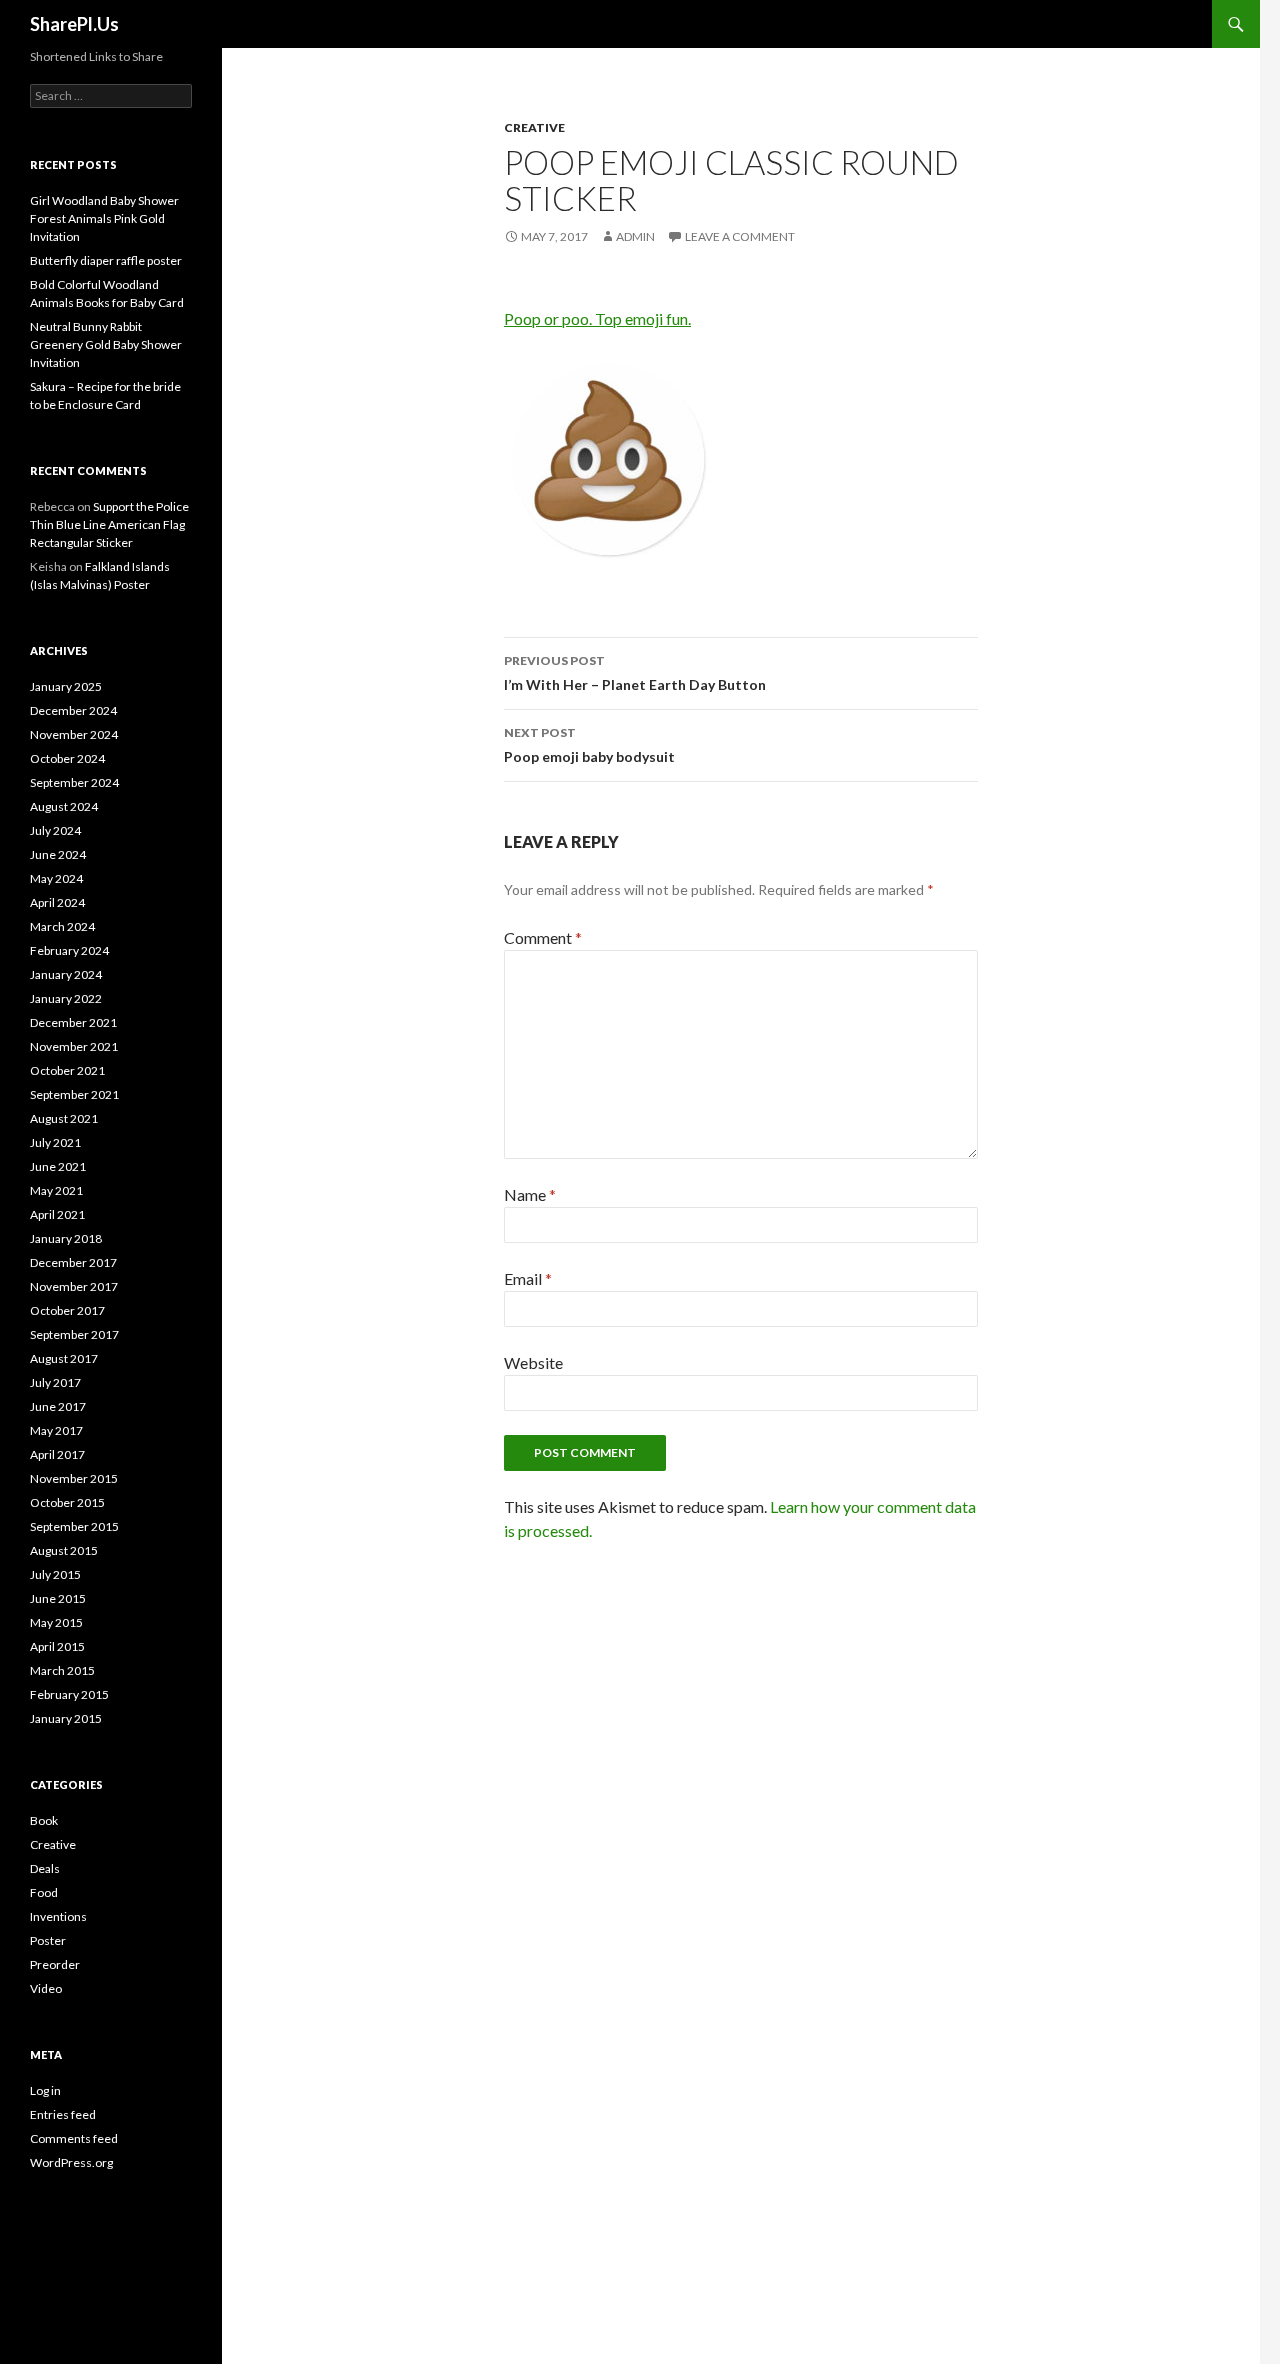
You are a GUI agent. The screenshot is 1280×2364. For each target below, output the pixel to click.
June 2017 (58, 1406)
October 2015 (67, 1502)
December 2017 (73, 1262)
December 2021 (73, 1022)
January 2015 (66, 1718)
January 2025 (66, 686)
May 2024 (56, 878)
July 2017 (55, 1382)
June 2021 (58, 1166)
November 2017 (74, 1286)
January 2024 (66, 974)
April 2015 (57, 1646)
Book (44, 1820)
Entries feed (63, 2114)
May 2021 (56, 1190)
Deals (45, 1868)
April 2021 (57, 1214)
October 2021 (67, 1070)
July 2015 (55, 1574)
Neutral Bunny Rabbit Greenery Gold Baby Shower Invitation (106, 344)
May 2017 (56, 1430)
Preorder (55, 1964)
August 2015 (64, 1550)
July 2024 (55, 830)
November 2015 (74, 1478)
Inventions (58, 1916)
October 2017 (67, 1310)
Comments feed (74, 2138)
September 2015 (74, 1526)
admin (635, 236)
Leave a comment (740, 236)
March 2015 (62, 1670)
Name (530, 1194)
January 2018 (66, 1238)
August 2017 (64, 1358)
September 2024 (74, 782)
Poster (48, 1940)
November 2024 (74, 734)
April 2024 (57, 902)
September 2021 (74, 1094)
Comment (543, 937)
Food (44, 1892)
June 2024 (58, 854)
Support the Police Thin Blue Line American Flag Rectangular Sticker (109, 524)
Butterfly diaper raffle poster (106, 260)
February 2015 (69, 1694)
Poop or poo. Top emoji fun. (597, 318)
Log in (45, 2090)
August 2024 (64, 806)
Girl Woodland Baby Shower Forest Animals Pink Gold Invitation (104, 218)
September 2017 (74, 1334)
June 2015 (58, 1598)
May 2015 (56, 1622)
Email (528, 1278)
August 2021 (64, 1118)
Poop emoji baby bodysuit (589, 745)
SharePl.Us (74, 24)
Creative (534, 127)
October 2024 (67, 758)
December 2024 (73, 710)
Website (533, 1362)
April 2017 (57, 1454)
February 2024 (69, 950)
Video (46, 1988)
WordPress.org (71, 2162)
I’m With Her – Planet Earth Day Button (635, 673)
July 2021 (55, 1142)
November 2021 (74, 1046)
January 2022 (66, 998)
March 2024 (62, 926)
